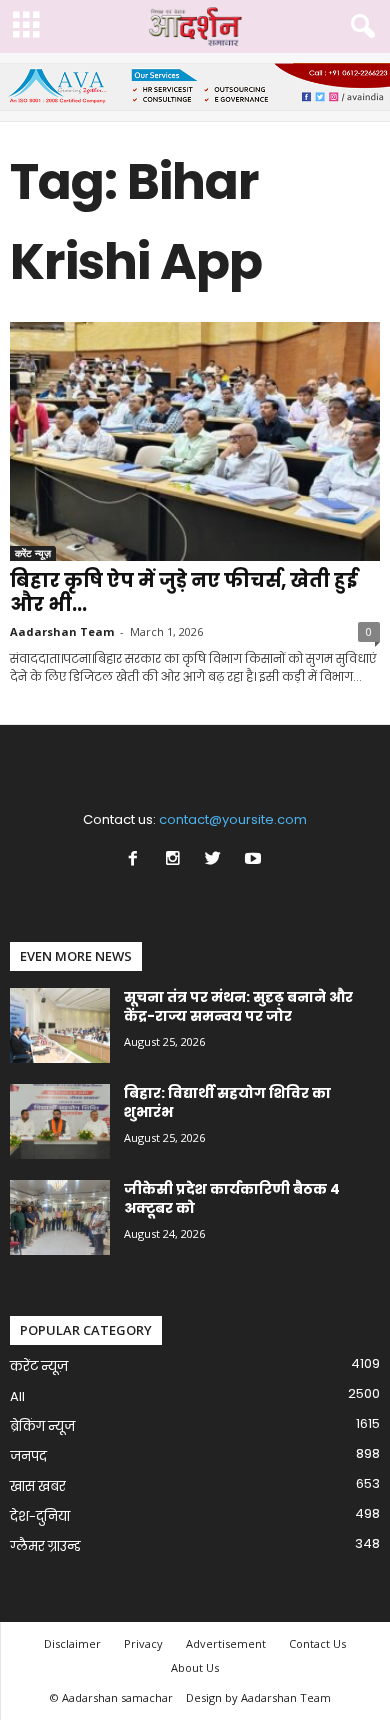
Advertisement (226, 1643)
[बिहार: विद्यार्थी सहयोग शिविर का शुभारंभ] (60, 1121)
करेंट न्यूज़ (33, 553)
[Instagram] (177, 860)
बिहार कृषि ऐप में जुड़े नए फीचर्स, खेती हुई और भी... (184, 592)
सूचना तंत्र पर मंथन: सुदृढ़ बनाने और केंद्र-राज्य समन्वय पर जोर (238, 1006)
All (17, 1396)
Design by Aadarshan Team (258, 1697)
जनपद (28, 1456)
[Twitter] (217, 860)
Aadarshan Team (62, 631)
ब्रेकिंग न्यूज (42, 1426)
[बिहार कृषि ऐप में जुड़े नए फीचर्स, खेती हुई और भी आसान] (195, 441)
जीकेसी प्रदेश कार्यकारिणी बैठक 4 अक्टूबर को (232, 1198)
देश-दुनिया (40, 1516)
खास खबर (38, 1486)
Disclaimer (72, 1643)
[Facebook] (137, 860)
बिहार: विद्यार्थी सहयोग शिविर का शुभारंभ (227, 1102)
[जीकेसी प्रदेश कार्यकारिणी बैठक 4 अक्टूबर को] (60, 1217)
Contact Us (317, 1643)
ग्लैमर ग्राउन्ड (45, 1546)
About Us (195, 1667)
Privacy (143, 1643)
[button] (359, 27)
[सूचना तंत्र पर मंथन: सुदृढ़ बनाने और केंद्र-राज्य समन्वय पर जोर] (60, 1025)
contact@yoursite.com (233, 819)
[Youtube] (255, 860)
